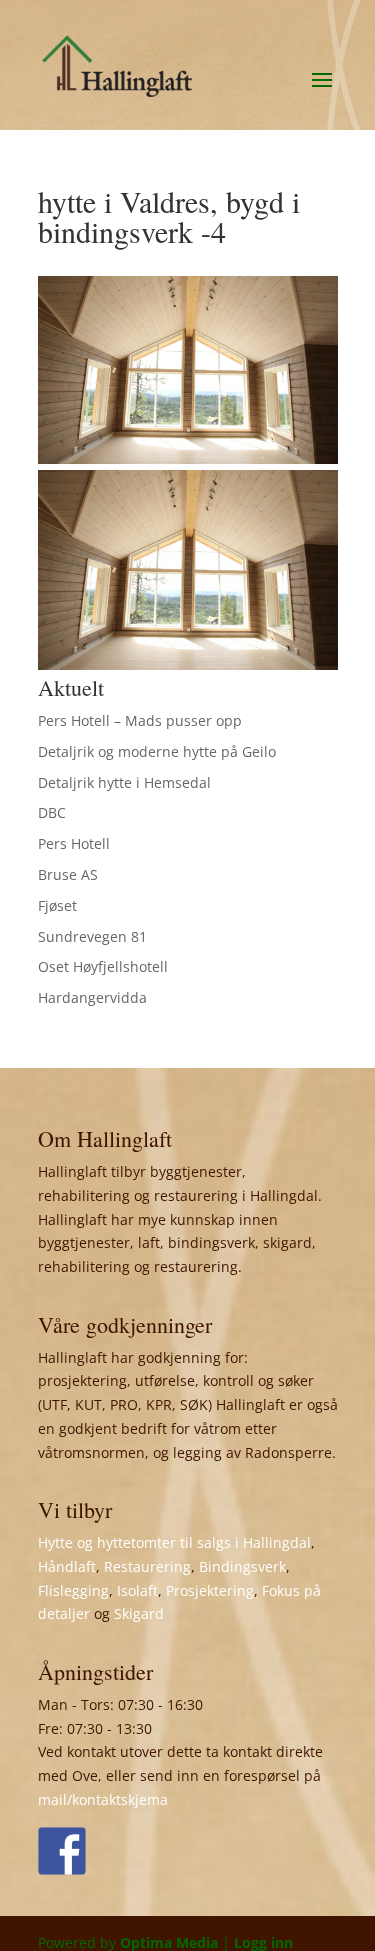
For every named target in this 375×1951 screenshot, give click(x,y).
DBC (52, 812)
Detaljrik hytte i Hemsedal (124, 782)
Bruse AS (68, 874)
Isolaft (137, 1590)
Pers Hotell (74, 843)
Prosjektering (210, 1590)
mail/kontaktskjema (103, 1799)
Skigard (139, 1613)
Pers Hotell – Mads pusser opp (140, 720)
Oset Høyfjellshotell (103, 966)
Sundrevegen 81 (92, 936)
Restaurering (147, 1566)
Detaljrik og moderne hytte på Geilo (157, 751)
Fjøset (57, 905)
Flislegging (73, 1590)
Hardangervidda (92, 997)
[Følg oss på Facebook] (62, 1851)
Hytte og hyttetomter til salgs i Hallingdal (174, 1542)
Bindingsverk (242, 1566)
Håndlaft (67, 1566)
